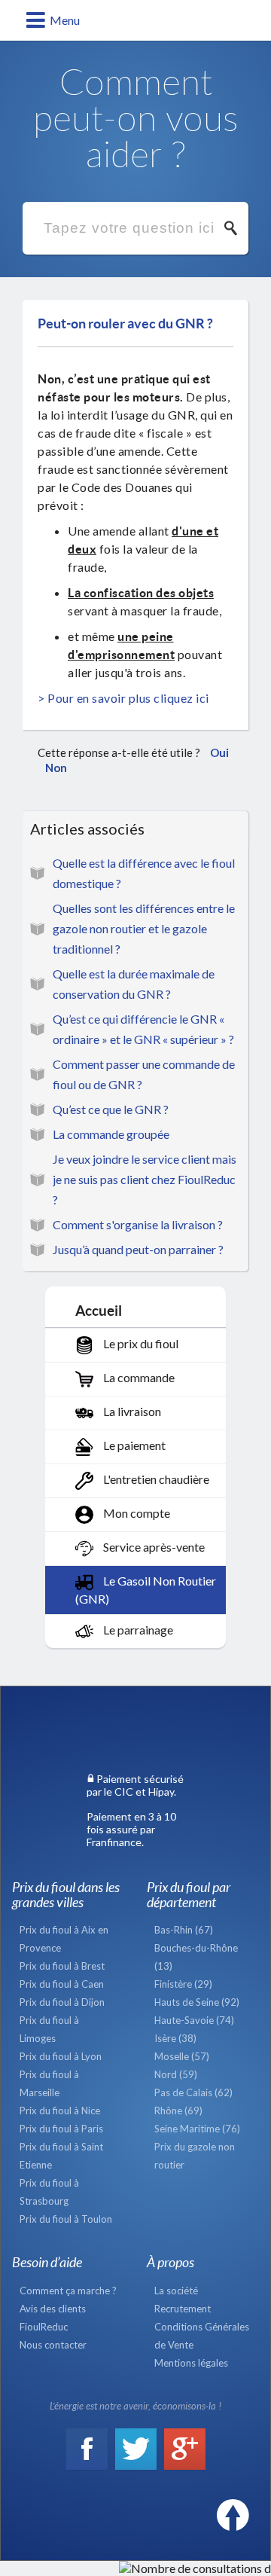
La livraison (131, 1411)
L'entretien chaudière (155, 1479)
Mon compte (135, 1513)
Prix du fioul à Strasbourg (49, 2192)
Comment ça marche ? (68, 2291)
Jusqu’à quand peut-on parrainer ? (138, 1249)
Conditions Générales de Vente (202, 2336)
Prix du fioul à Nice (60, 2111)
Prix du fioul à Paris (61, 2129)
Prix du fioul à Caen (62, 1984)
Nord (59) (176, 2074)
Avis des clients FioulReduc (53, 2318)
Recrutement (183, 2309)
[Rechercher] (235, 228)
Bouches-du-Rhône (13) (196, 1957)
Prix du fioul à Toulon (66, 2219)
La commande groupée (111, 1134)
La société (176, 2291)
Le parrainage (137, 1630)
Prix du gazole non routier (195, 2156)
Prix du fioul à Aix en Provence (64, 1939)
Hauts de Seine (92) (197, 2002)
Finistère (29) (183, 1984)
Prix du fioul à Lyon (61, 2056)
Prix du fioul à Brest (62, 1966)
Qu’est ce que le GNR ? (111, 1109)
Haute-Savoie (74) (194, 2020)
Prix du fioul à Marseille (49, 2083)
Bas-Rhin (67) (184, 1930)
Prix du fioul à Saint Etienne (61, 2156)
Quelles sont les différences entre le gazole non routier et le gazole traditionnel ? (144, 928)
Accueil (99, 1310)
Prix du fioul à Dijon (62, 2002)
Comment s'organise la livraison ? (138, 1224)
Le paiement (133, 1445)
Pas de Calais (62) (193, 2092)
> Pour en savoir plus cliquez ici (123, 698)
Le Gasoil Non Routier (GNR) (146, 1590)
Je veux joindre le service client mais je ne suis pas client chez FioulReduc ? (145, 1179)
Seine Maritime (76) (197, 2129)
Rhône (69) (178, 2111)
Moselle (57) (182, 2056)
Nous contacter (53, 2345)
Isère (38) (175, 2038)
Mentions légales (191, 2363)
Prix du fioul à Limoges (49, 2029)
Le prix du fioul (140, 1343)
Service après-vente (153, 1547)
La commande (138, 1377)
